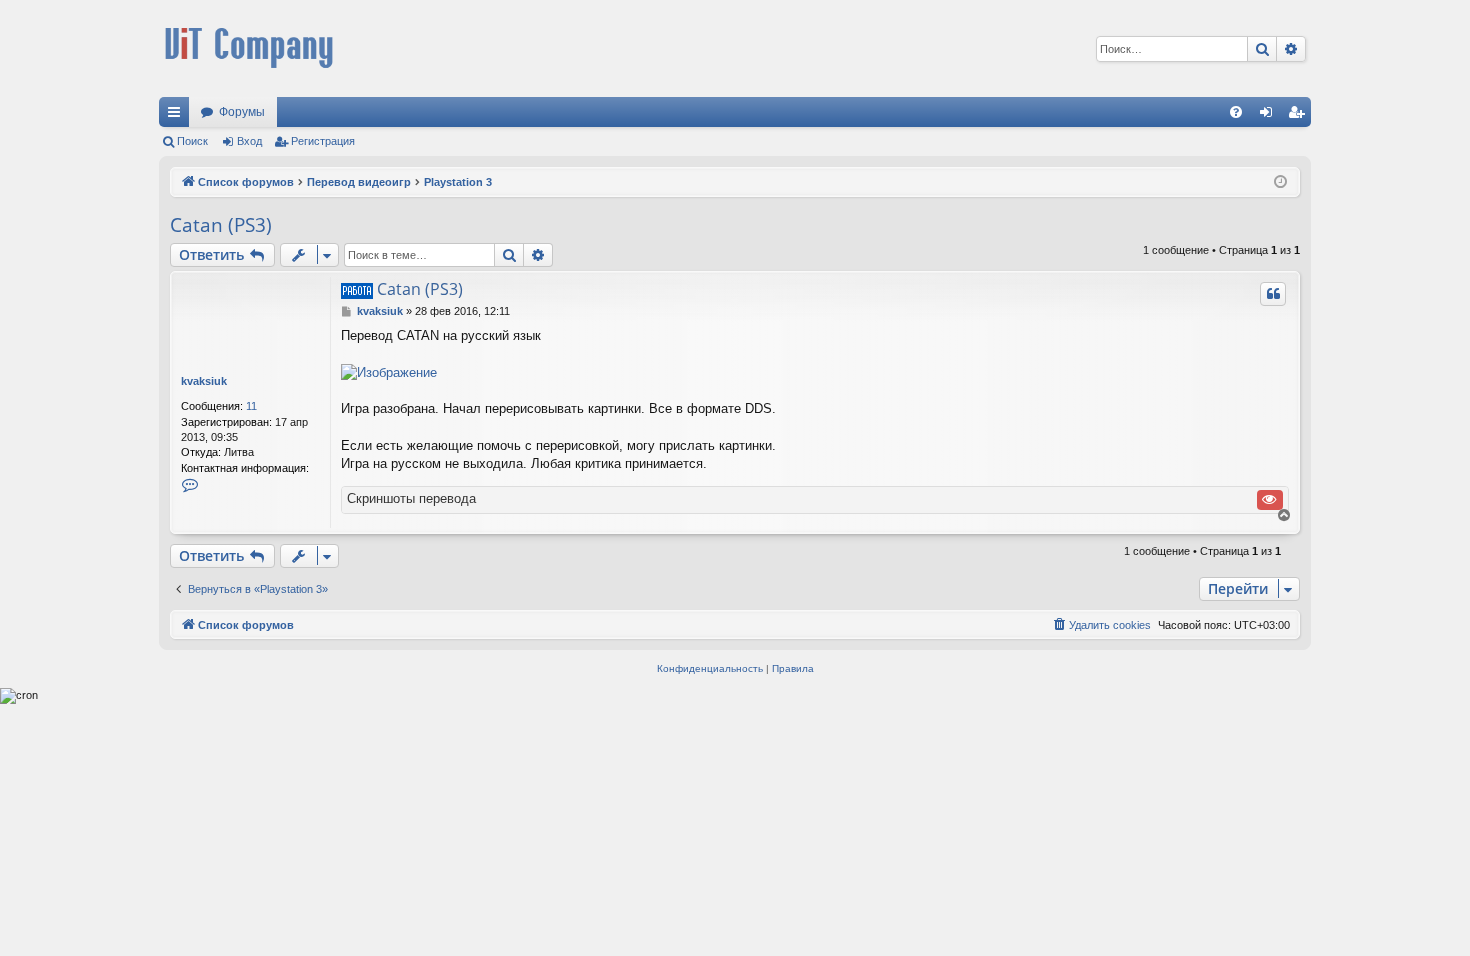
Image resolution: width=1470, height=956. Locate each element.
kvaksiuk (204, 381)
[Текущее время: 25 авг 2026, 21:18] (1280, 182)
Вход (249, 141)
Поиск (192, 141)
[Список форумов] (249, 48)
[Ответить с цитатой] (1273, 294)
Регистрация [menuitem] (1300, 116)
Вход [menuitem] (1270, 116)
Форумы (242, 112)
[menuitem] (1236, 112)
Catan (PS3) (221, 225)
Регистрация (323, 141)
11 (251, 406)
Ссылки (178, 116)
